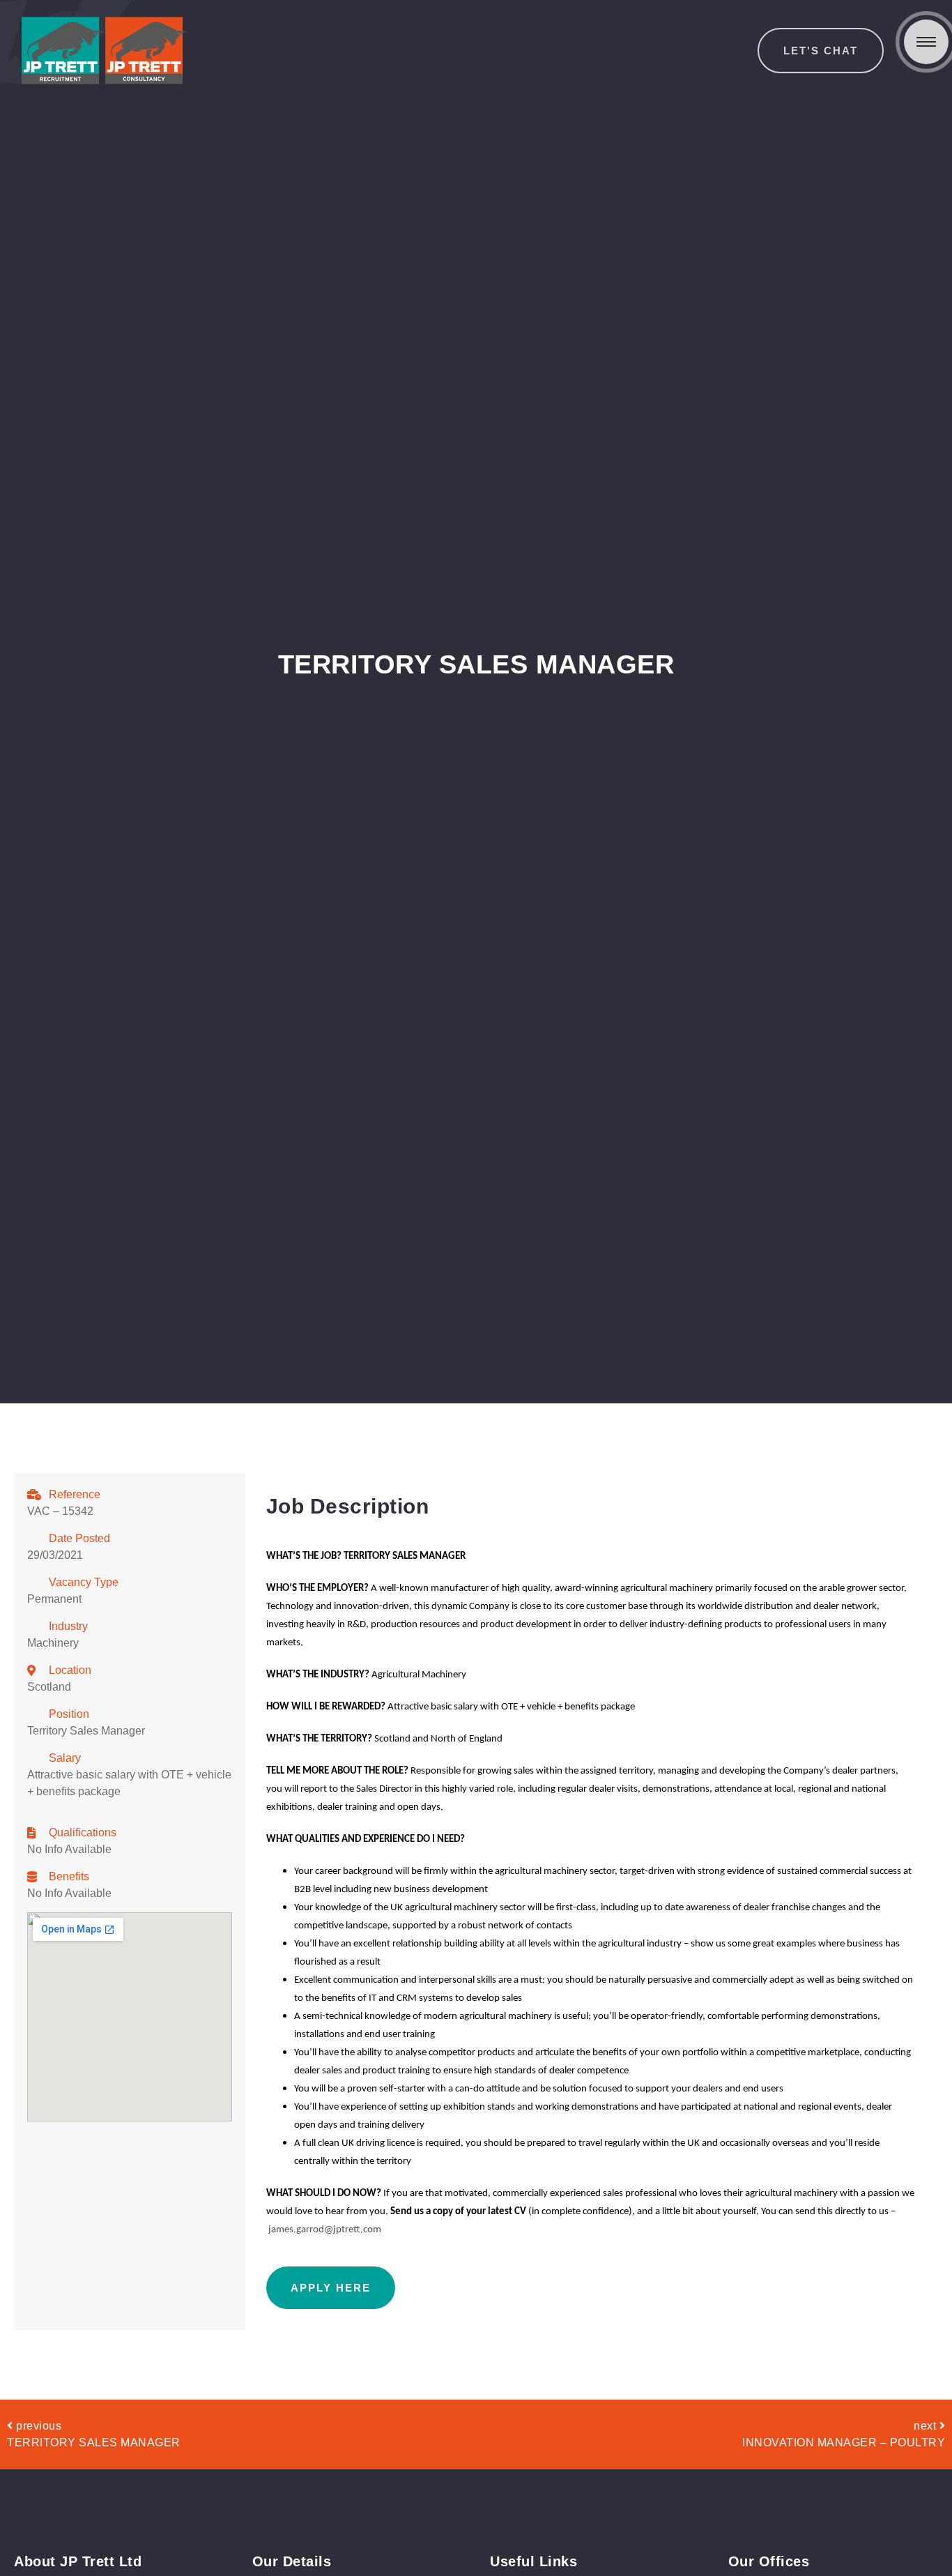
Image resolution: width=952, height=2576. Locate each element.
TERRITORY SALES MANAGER (94, 2442)
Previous (39, 2426)
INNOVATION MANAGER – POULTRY (844, 2442)
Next (927, 2426)
